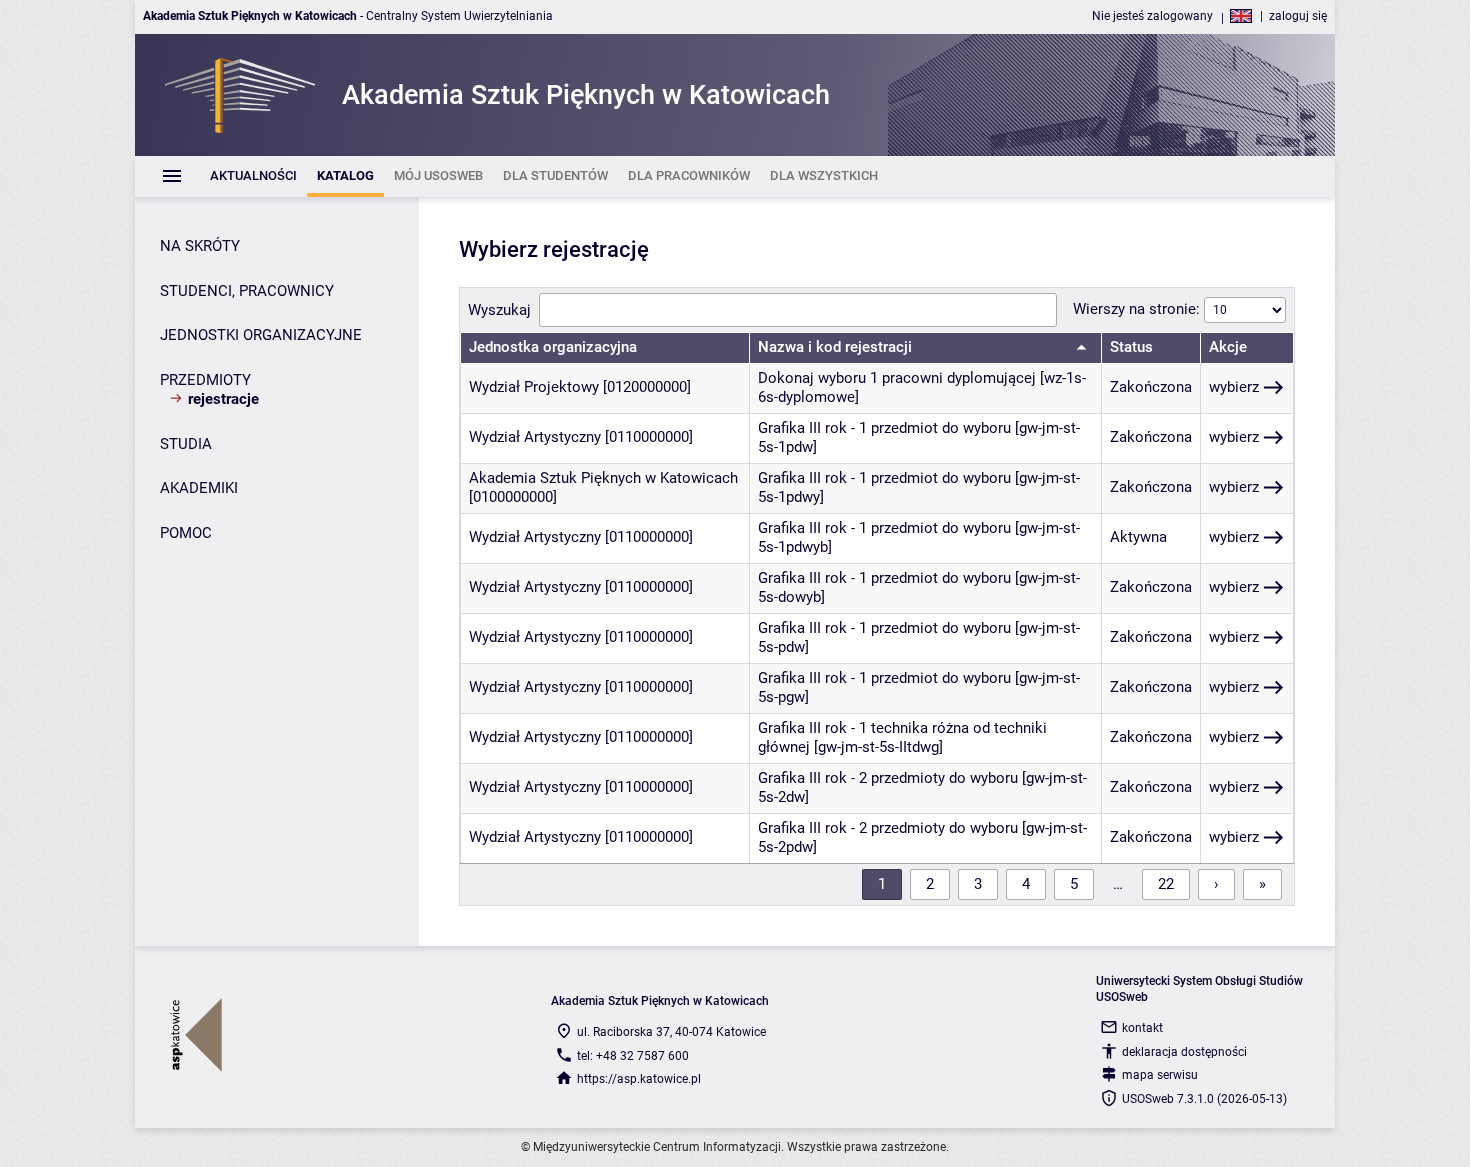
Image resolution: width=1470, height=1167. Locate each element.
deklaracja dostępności (1184, 1052)
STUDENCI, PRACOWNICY (247, 291)
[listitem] (253, 176)
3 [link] (978, 884)
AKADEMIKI (199, 488)
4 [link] (1026, 884)
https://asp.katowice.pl (639, 1079)
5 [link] (1074, 884)
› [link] (1216, 884)
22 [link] (1166, 884)
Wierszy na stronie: (1138, 309)
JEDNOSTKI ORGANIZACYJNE (261, 335)
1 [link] (882, 884)
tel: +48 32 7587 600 (633, 1056)
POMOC (186, 533)
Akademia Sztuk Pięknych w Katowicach (603, 478)
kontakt (1142, 1028)
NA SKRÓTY (200, 246)
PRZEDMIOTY (205, 380)
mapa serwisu (1160, 1075)
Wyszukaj (499, 310)
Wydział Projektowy (534, 387)
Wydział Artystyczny (535, 437)
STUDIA (186, 444)
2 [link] (930, 884)
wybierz (1234, 387)
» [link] (1262, 884)
